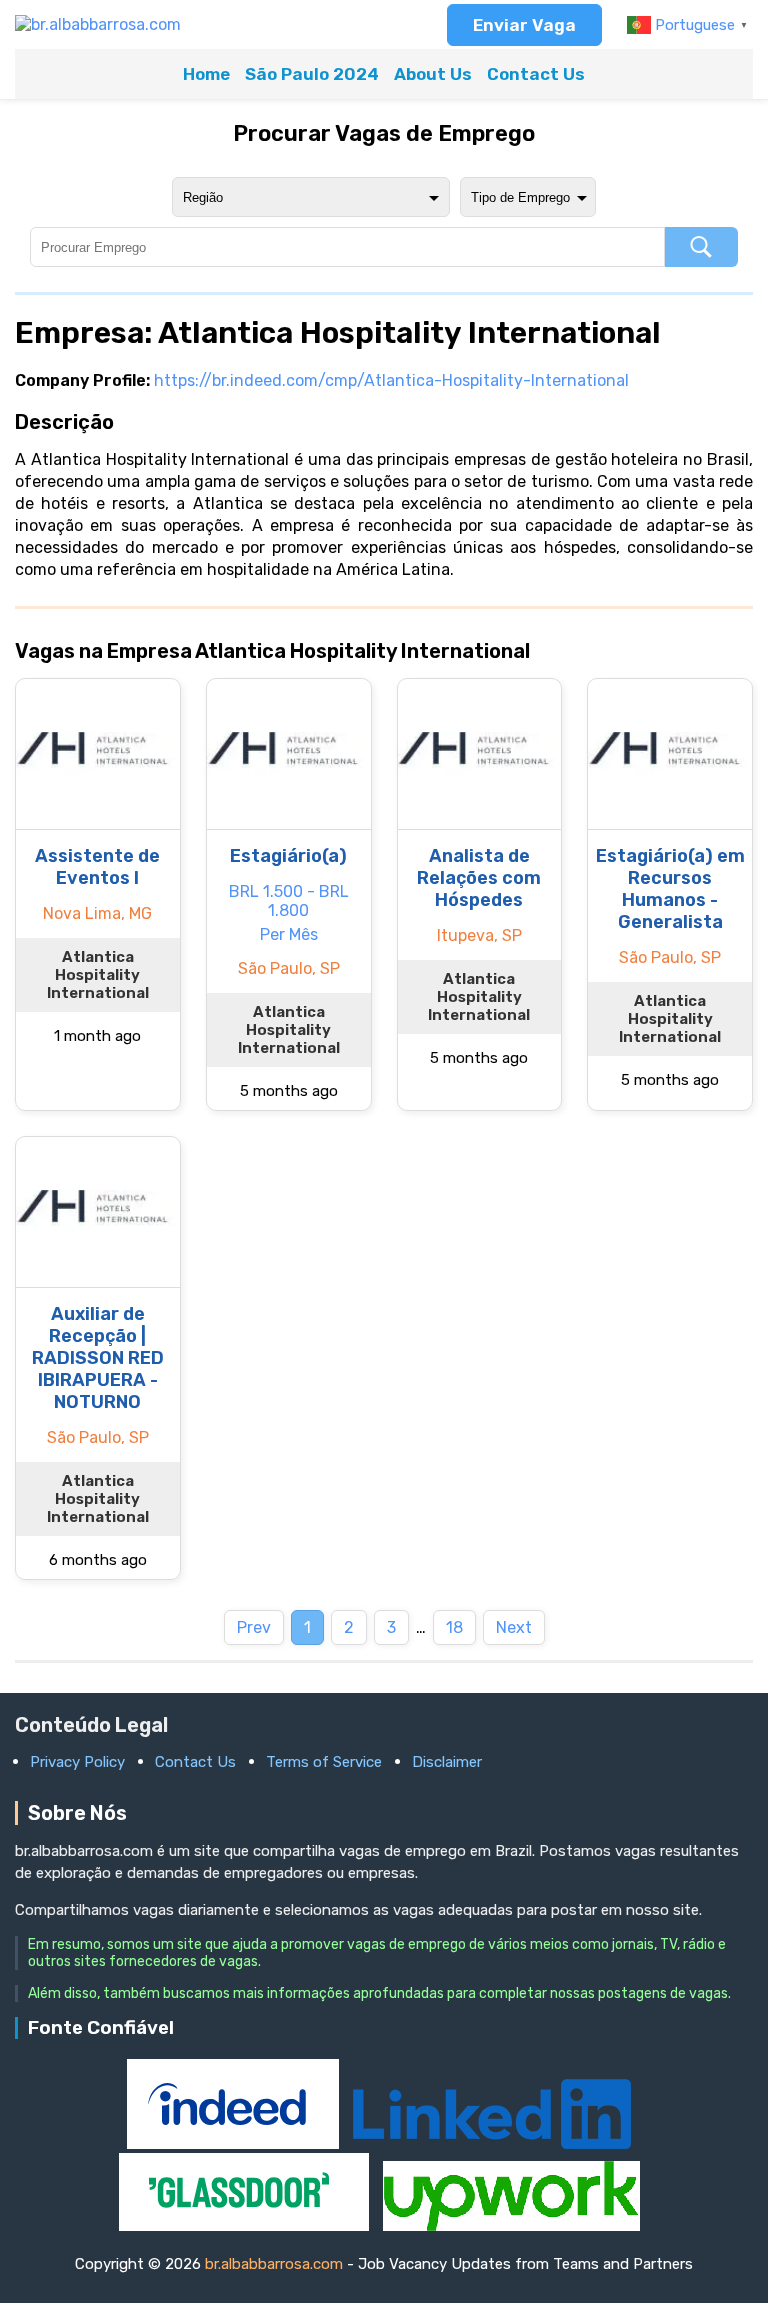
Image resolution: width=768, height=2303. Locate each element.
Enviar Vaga (524, 25)
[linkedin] (492, 2143)
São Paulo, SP (289, 968)
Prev (254, 1627)
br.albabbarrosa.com (274, 2264)
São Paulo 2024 (312, 74)
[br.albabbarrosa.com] (98, 24)
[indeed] (235, 2143)
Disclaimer (447, 1762)
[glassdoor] (246, 2225)
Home (206, 74)
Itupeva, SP (479, 935)
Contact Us (536, 74)
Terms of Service (324, 1762)
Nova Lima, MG (97, 913)
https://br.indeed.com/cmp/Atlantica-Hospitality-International (391, 380)
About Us (433, 74)
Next (514, 1627)
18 (454, 1627)
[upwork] (511, 2225)
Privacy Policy (77, 1762)
